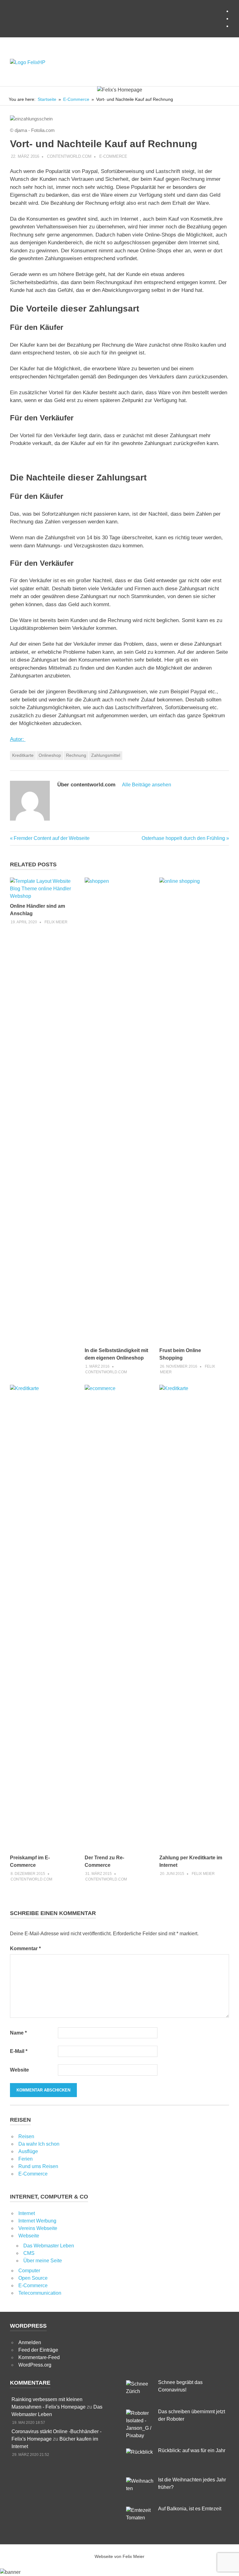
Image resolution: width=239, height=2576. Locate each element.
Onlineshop (50, 755)
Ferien (26, 2159)
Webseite (29, 2236)
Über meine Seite (43, 2261)
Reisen (26, 2136)
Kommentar (25, 1948)
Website (19, 2070)
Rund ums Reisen (38, 2166)
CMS (29, 2253)
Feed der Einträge (38, 2350)
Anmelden (30, 2342)
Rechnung (76, 755)
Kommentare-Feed (39, 2357)
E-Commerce (113, 156)
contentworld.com (69, 156)
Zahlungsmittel (106, 755)
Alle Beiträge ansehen (147, 785)
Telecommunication (40, 2293)
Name (18, 2033)
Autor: (18, 739)
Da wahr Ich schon (39, 2144)
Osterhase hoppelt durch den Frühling (183, 838)
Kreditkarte (23, 755)
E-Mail (19, 2051)
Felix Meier (56, 922)
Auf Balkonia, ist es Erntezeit (190, 2509)
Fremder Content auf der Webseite (52, 838)
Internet (27, 2213)
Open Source (33, 2278)
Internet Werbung (37, 2221)
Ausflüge (28, 2151)
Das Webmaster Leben (49, 2246)
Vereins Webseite (38, 2228)
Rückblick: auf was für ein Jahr (192, 2450)
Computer (29, 2271)
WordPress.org (35, 2365)
